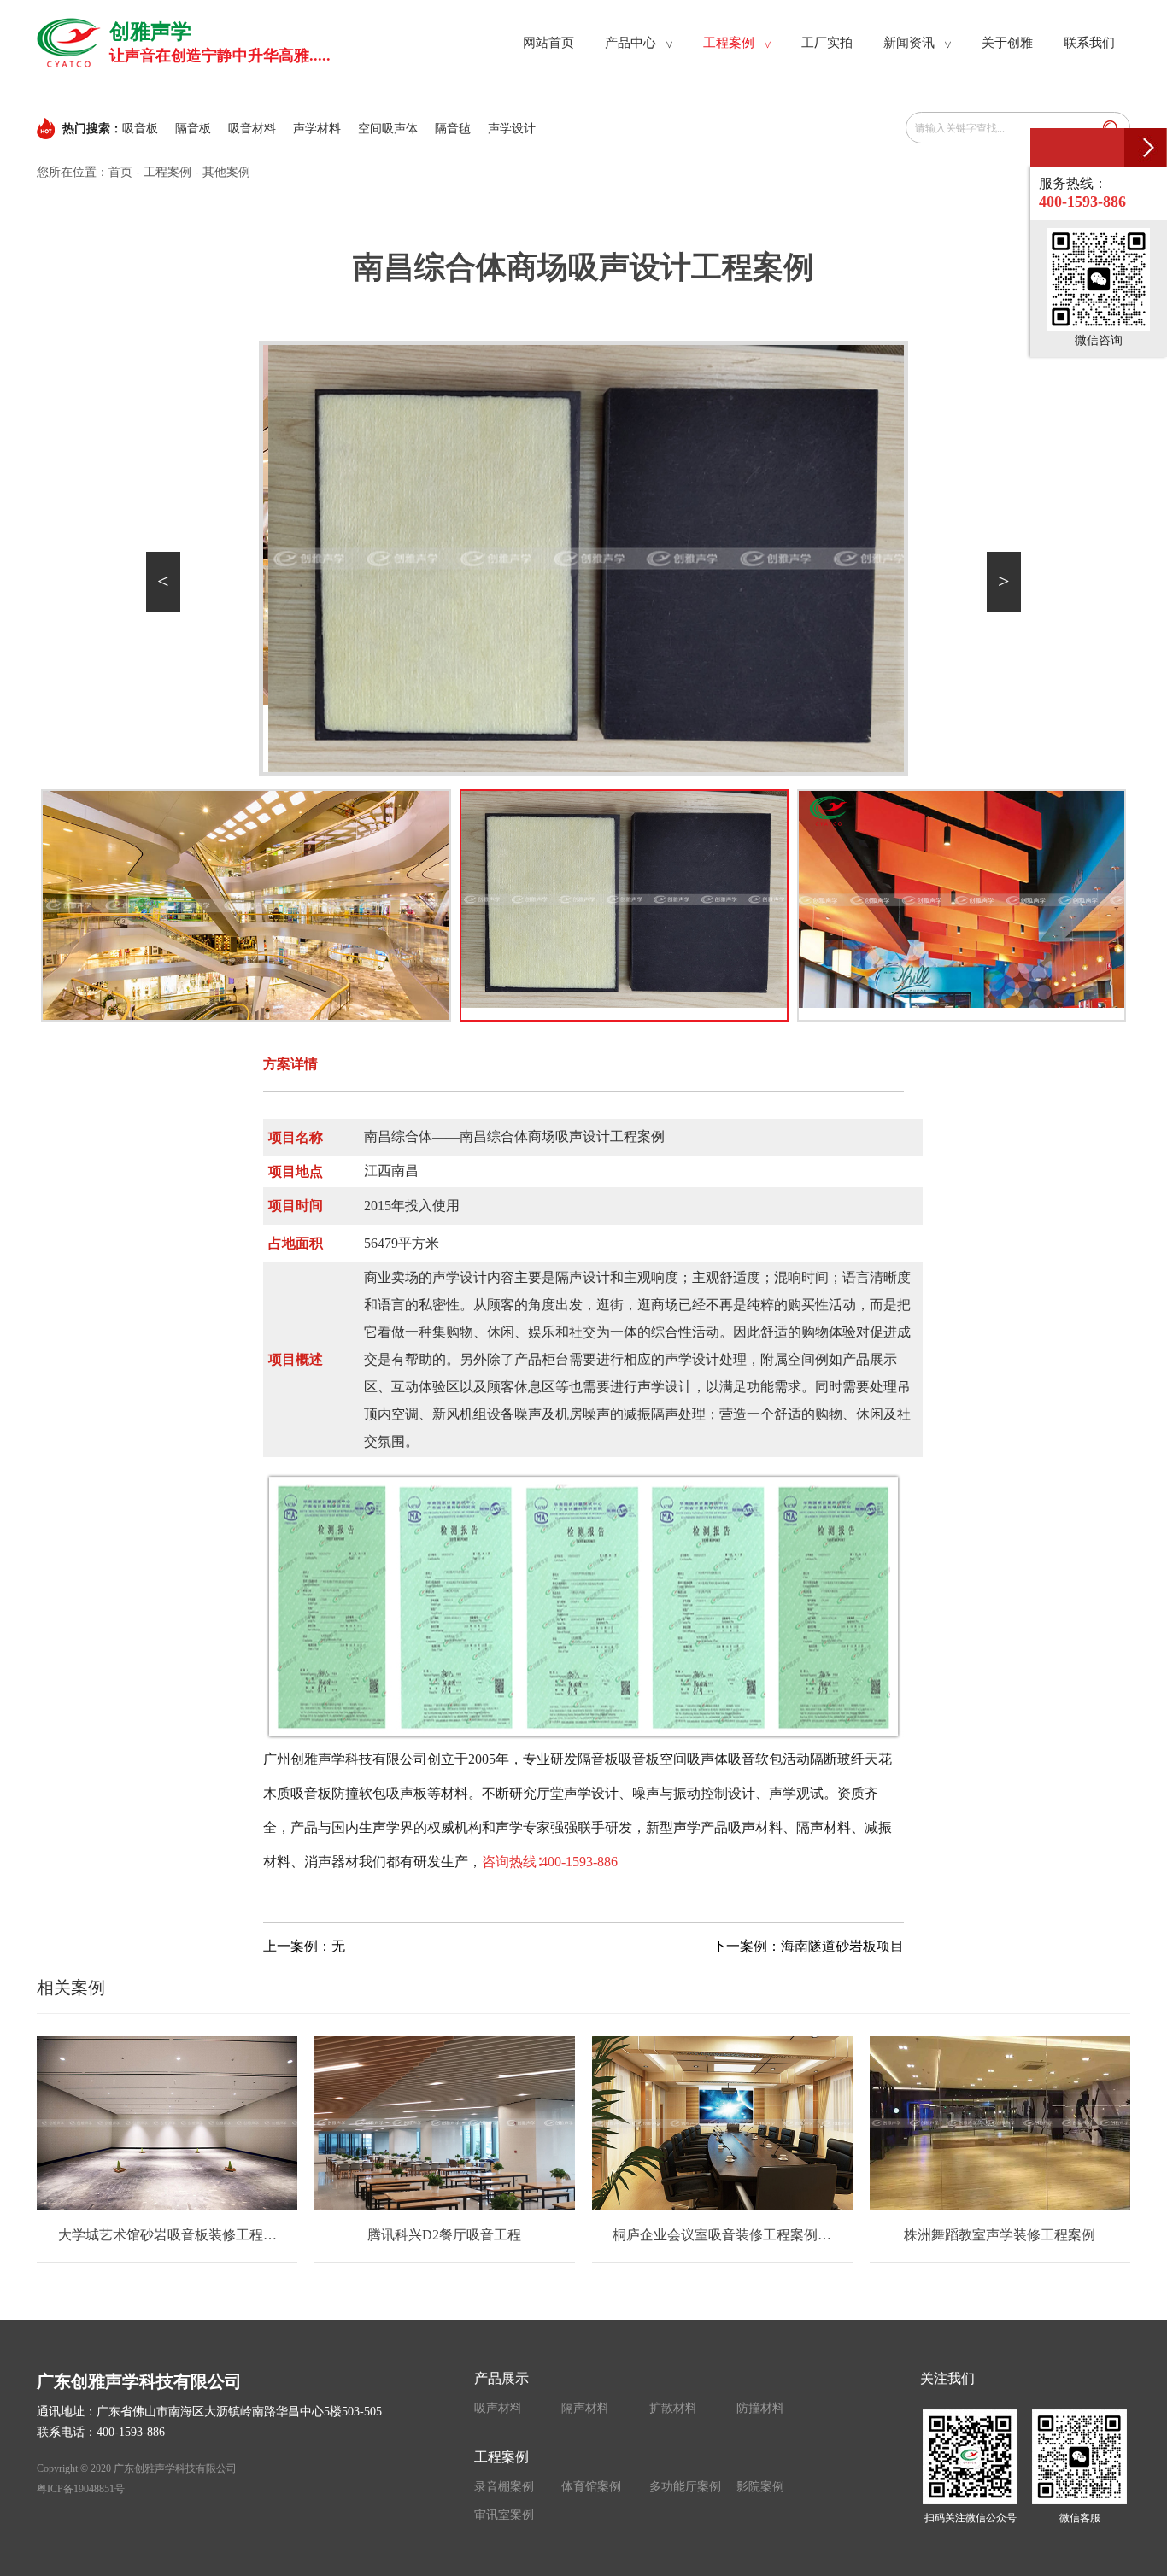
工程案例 (167, 172)
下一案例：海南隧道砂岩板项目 (808, 1946)
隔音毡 (453, 129)
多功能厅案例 (685, 2487)
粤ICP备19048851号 (81, 2489)
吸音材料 (252, 129)
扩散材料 (673, 2408)
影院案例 (760, 2487)
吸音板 (140, 129)
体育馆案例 (591, 2487)
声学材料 (317, 129)
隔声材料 (585, 2408)
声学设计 (512, 129)
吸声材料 (498, 2408)
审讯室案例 (504, 2515)
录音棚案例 (504, 2487)
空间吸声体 (388, 129)
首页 (120, 172)
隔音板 (193, 129)
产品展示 (501, 2378)
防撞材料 (760, 2408)
